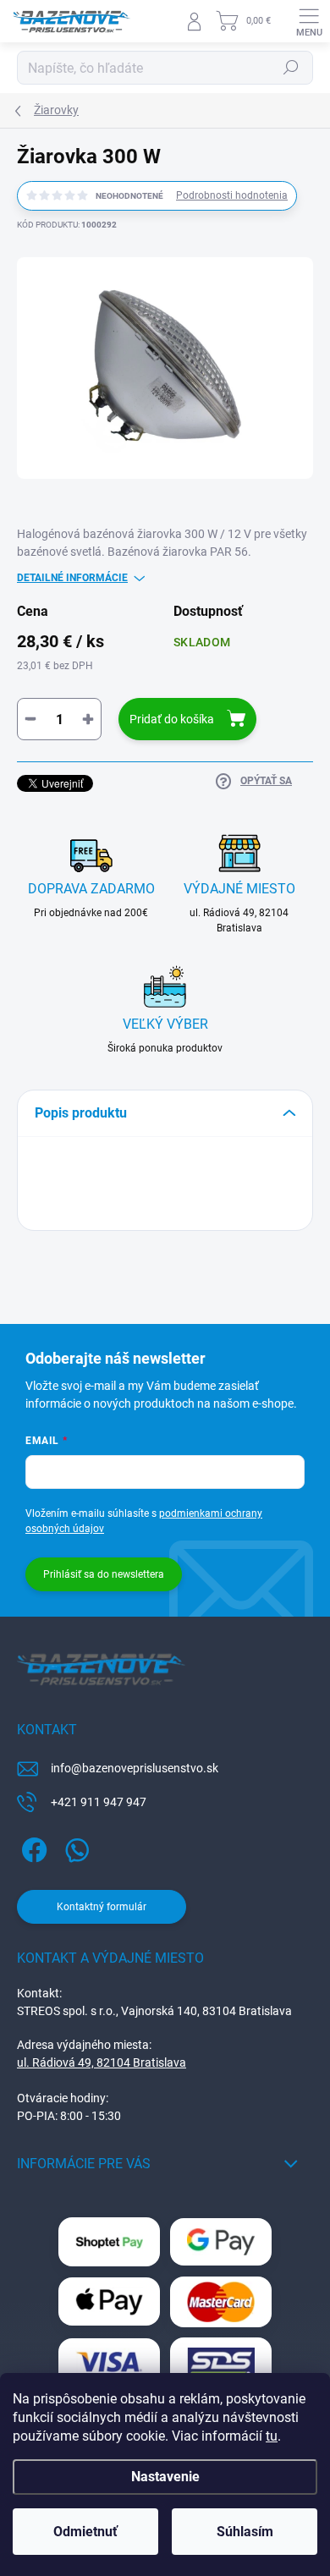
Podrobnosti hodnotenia (232, 195)
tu (272, 2436)
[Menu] (309, 21)
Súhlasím (245, 2532)
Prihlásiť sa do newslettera (104, 1574)
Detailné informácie (72, 578)
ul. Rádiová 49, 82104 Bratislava (102, 2062)
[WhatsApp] (74, 1846)
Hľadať (291, 68)
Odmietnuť (85, 2532)
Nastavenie (165, 2477)
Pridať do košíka (172, 719)
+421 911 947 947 (99, 1802)
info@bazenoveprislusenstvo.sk (135, 1768)
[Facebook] (32, 1846)
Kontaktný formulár (102, 1907)
